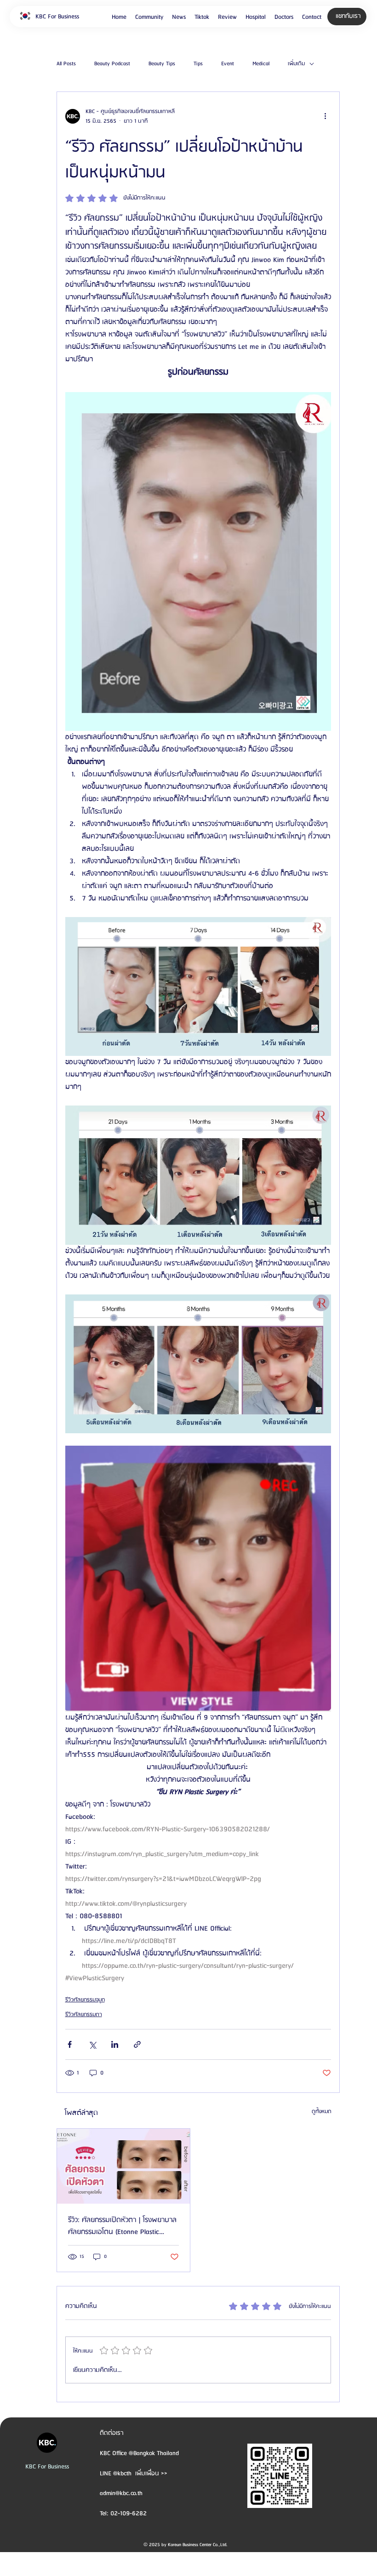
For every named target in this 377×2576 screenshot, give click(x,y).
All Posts (66, 64)
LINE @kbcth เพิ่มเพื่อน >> (134, 2473)
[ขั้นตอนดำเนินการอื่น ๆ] (326, 116)
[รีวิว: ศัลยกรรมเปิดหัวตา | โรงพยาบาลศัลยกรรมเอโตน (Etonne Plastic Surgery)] (123, 2166)
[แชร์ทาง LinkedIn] (115, 2044)
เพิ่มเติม (296, 64)
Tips (198, 64)
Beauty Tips (162, 64)
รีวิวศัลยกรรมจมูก (85, 2000)
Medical (261, 64)
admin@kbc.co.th (121, 2493)
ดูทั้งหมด (322, 2112)
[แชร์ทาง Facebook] (70, 2044)
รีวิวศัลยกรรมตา (84, 2015)
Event (228, 64)
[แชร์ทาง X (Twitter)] (92, 2044)
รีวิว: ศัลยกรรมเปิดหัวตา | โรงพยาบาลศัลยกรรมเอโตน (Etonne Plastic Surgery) (122, 2226)
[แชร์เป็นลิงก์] (137, 2044)
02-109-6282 (129, 2513)
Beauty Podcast (112, 64)
